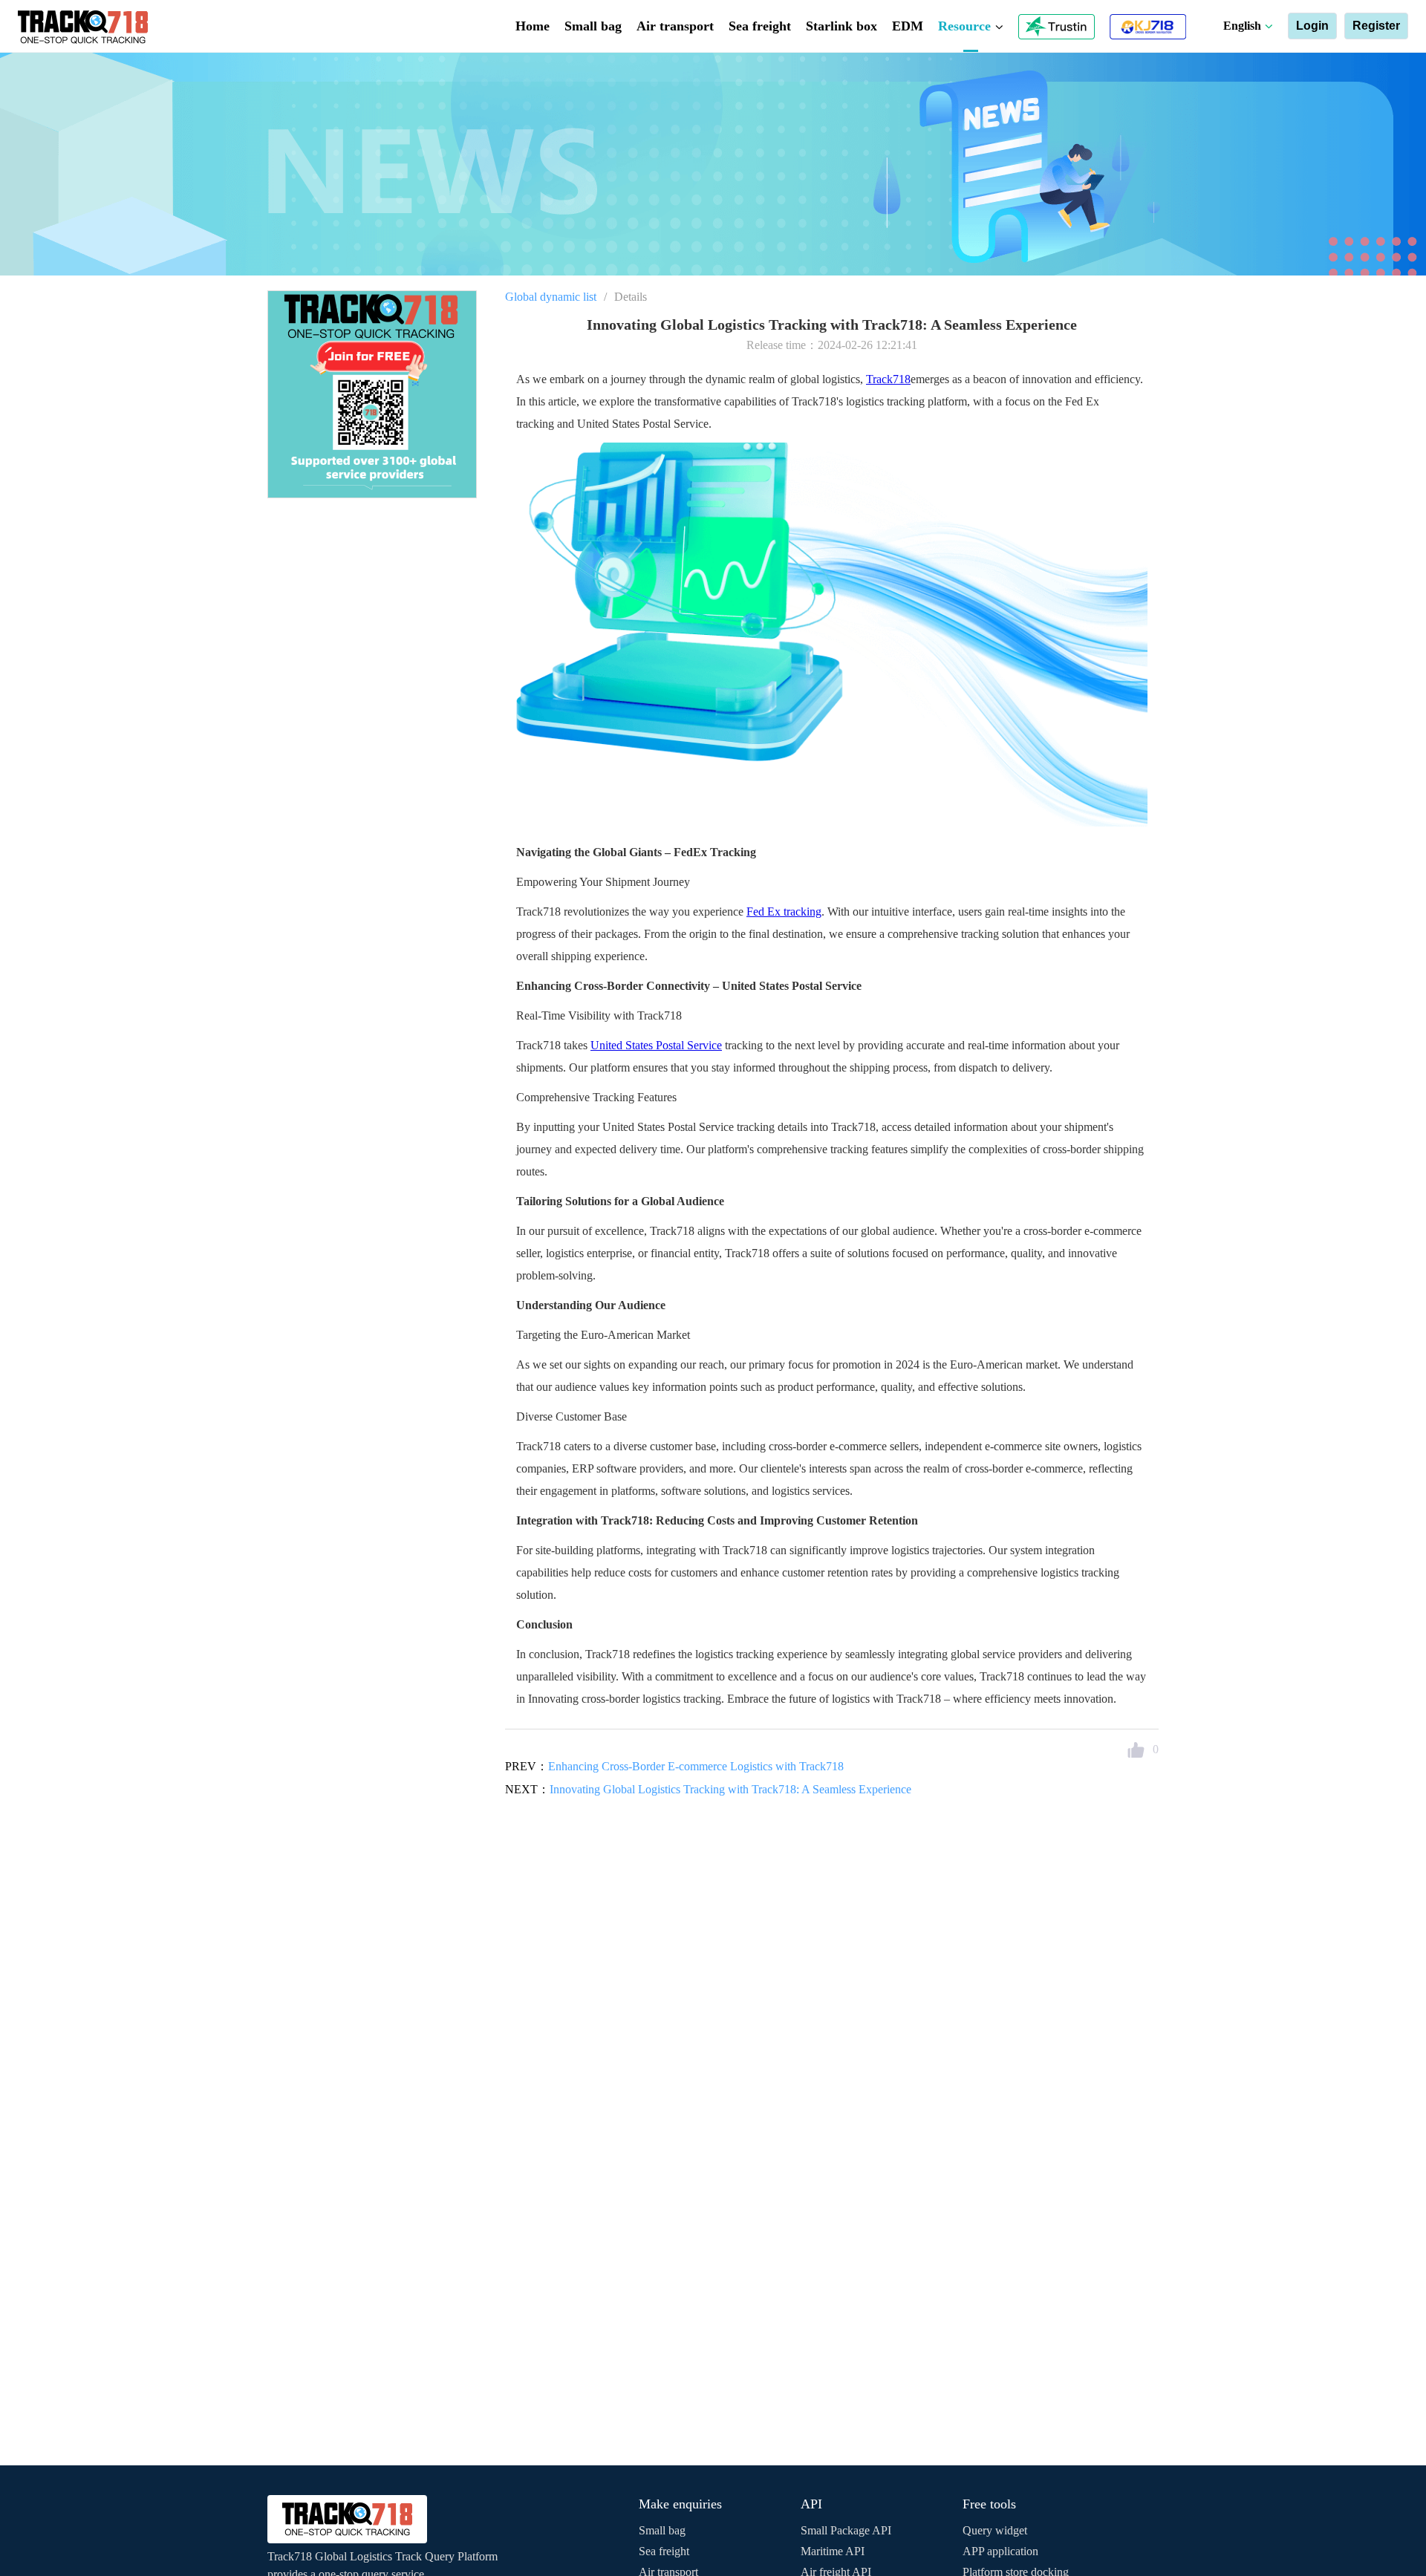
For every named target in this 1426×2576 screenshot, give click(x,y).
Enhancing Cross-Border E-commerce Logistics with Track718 (696, 1766)
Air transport (675, 26)
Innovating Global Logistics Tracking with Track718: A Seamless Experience (730, 1789)
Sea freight (760, 26)
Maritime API (833, 2551)
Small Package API (846, 2530)
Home (533, 26)
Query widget (995, 2530)
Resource (966, 26)
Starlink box (841, 26)
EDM (908, 26)
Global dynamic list (551, 297)
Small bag (593, 26)
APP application (1000, 2551)
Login (1312, 26)
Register (1376, 26)
